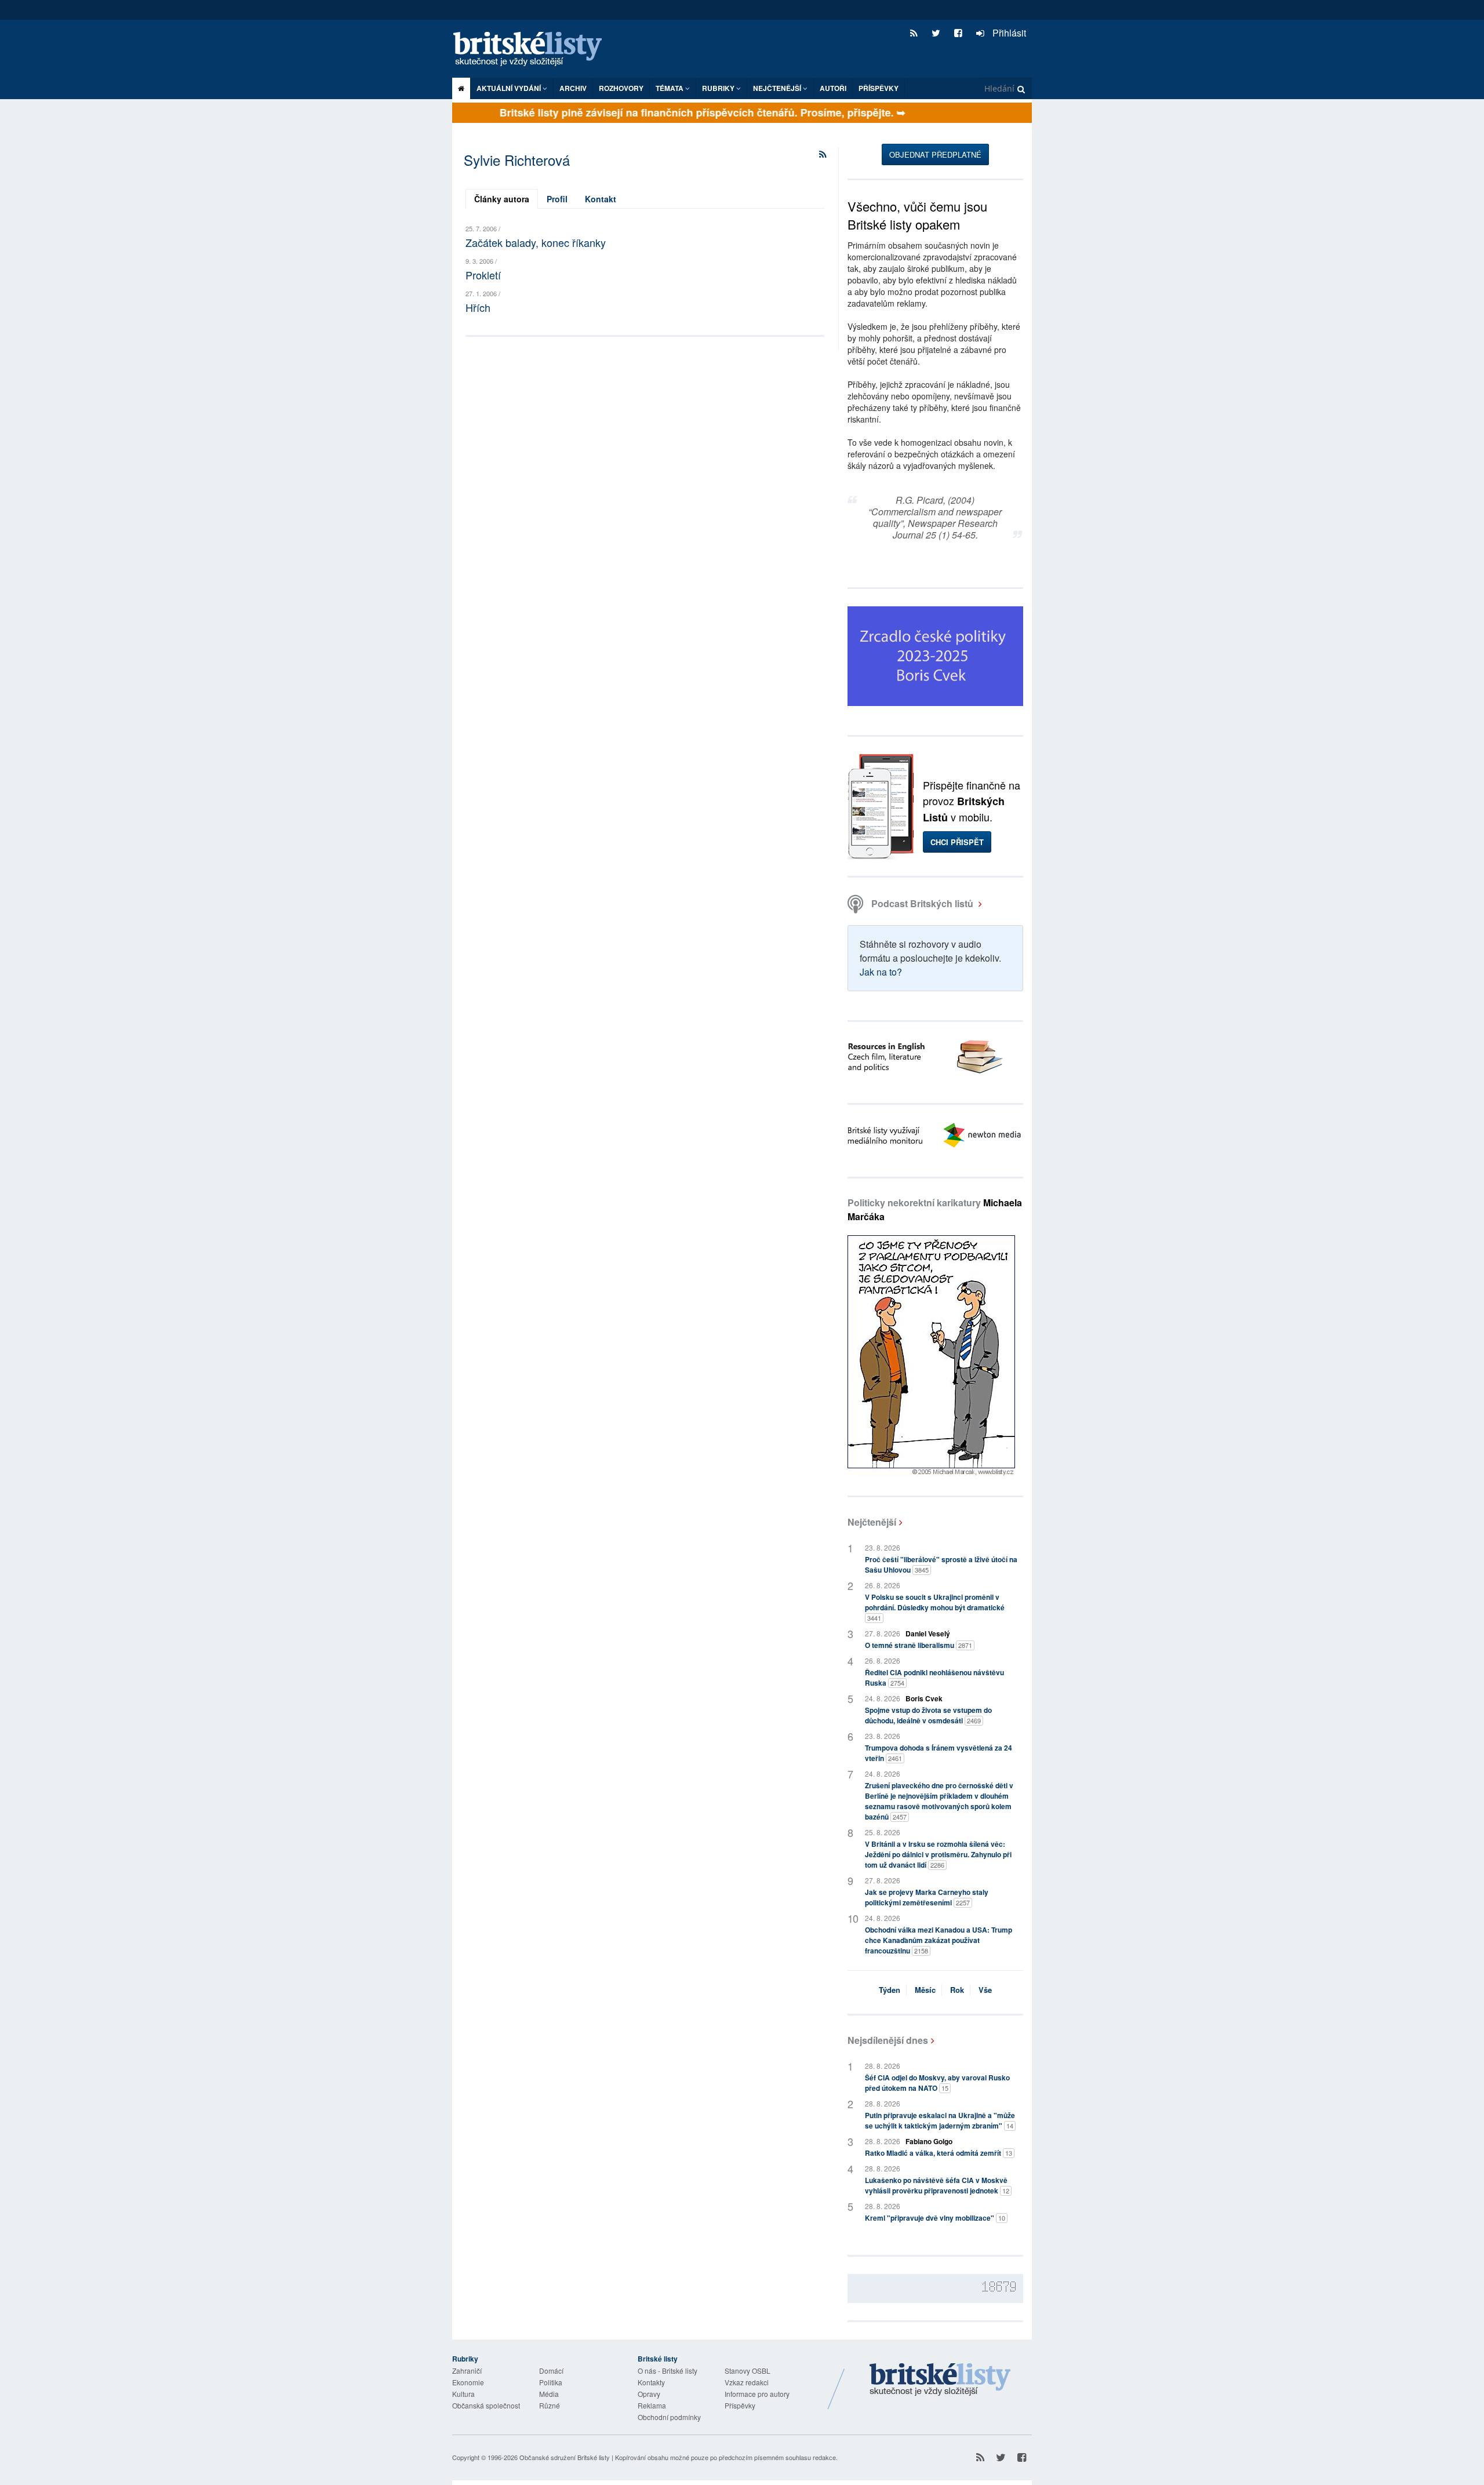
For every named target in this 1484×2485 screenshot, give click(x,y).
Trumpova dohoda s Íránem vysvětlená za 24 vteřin (939, 1753)
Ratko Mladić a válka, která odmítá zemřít (939, 2153)
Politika (551, 2382)
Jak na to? (881, 972)
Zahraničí (467, 2371)
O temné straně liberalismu (919, 1645)
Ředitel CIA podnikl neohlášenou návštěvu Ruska (934, 1678)
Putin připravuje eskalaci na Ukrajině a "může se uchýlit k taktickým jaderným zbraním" (940, 2120)
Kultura (463, 2394)
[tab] (502, 199)
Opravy (649, 2394)
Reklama (652, 2405)
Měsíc (925, 1990)
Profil (557, 199)
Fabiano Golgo (929, 2141)
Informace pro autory (757, 2394)
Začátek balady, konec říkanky (536, 242)
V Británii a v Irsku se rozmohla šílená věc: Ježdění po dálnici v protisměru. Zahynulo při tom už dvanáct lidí (938, 1854)
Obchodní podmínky (669, 2417)
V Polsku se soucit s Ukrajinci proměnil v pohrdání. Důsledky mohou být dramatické (935, 1607)
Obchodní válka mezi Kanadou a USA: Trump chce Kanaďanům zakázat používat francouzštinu (939, 1940)
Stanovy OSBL (748, 2371)
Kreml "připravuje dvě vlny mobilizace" (935, 2218)
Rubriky (719, 88)
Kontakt (601, 199)
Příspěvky (879, 88)
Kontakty (651, 2382)
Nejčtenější (872, 1522)
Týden (890, 1990)
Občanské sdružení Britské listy (565, 2457)
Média (549, 2394)
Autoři (833, 88)
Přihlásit (1008, 33)
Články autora (502, 199)
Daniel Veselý (928, 1633)
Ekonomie (468, 2382)
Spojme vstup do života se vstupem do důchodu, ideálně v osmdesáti (928, 1715)
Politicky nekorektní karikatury (935, 1209)
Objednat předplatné (935, 154)
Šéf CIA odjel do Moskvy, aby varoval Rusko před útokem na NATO (937, 2083)
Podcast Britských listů (922, 903)
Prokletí (483, 275)
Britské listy (533, 50)
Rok (957, 1990)
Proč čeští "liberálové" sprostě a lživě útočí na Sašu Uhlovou (941, 1565)
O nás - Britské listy (668, 2371)
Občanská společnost (486, 2405)
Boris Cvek (924, 1698)
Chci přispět (957, 842)
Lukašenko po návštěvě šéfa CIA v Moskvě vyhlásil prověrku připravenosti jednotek (937, 2185)
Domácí (551, 2371)
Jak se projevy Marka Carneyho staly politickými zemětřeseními (927, 1897)
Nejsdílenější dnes (888, 2040)
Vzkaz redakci (747, 2382)
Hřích (478, 307)
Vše (985, 1990)
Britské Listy (940, 2380)
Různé (550, 2405)
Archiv (573, 88)
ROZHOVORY (621, 88)
